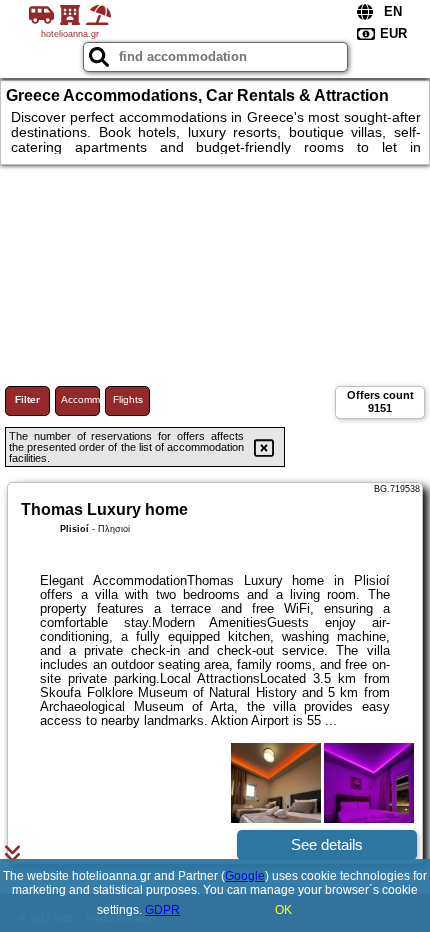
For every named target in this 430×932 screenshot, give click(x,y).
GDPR (162, 910)
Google (245, 876)
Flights (128, 399)
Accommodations (80, 399)
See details (327, 844)
